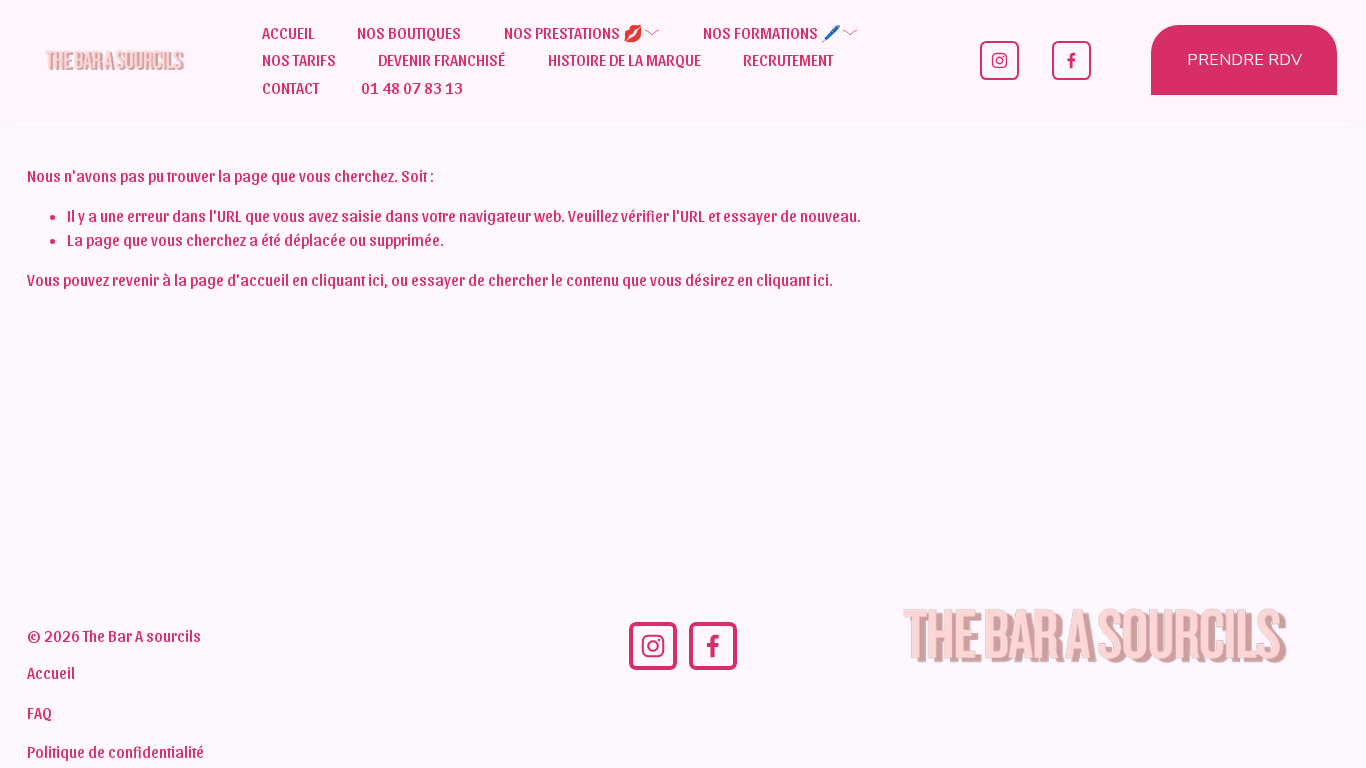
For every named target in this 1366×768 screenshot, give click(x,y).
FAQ (39, 712)
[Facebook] (1071, 60)
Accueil (51, 672)
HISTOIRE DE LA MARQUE (624, 59)
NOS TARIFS (299, 59)
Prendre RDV (1244, 60)
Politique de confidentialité (115, 751)
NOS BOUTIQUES (409, 32)
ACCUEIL (288, 32)
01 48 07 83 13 (412, 87)
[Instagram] (999, 60)
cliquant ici (347, 279)
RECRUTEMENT (788, 59)
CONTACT (290, 87)
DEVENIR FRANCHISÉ (441, 59)
